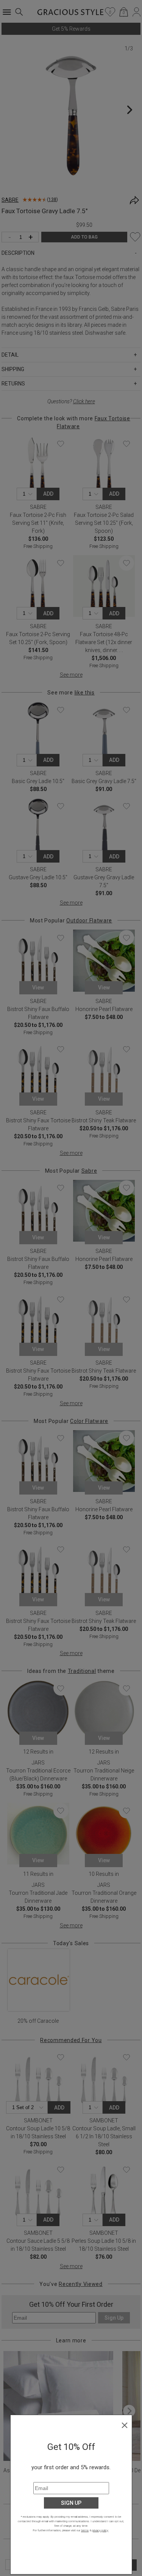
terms (85, 2530)
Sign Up (71, 2503)
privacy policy (100, 2530)
